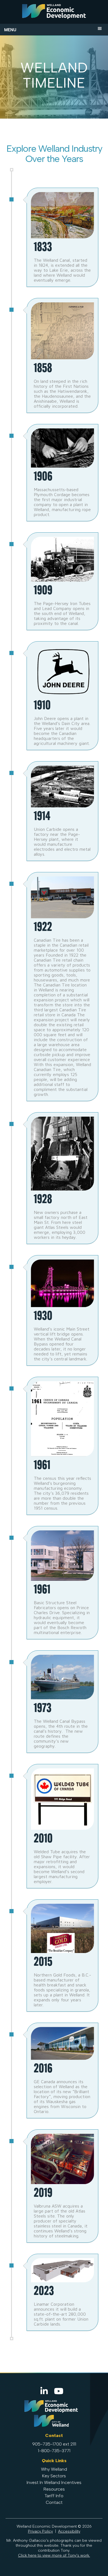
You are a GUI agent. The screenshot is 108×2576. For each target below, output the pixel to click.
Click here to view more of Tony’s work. (54, 2555)
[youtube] (59, 2391)
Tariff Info (54, 2496)
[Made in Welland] (54, 13)
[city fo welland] (51, 2426)
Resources (54, 2489)
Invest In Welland (43, 2482)
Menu (10, 30)
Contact (54, 2502)
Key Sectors (54, 2476)
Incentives (71, 2482)
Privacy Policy (40, 2531)
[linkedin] (45, 2391)
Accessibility (69, 2531)
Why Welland (54, 2469)
